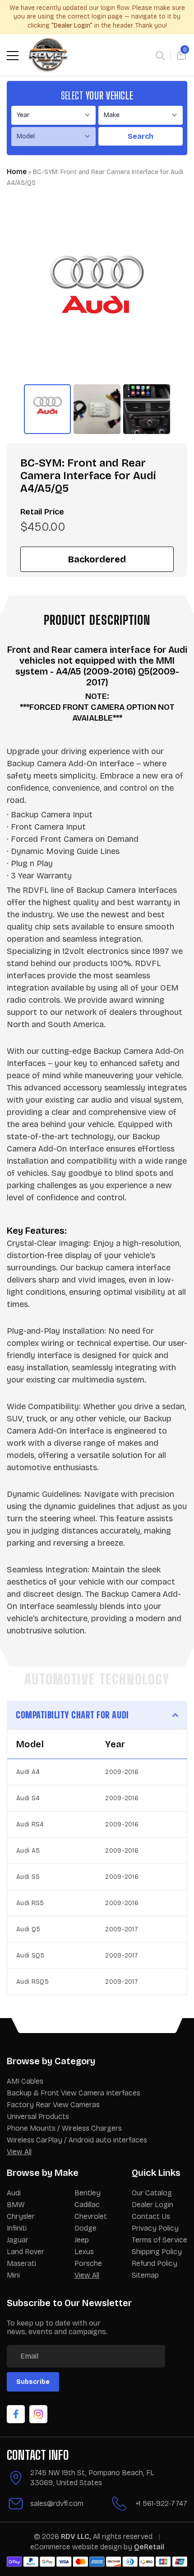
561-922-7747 (165, 2503)
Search (141, 136)
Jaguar (18, 2240)
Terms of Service (159, 2240)
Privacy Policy (155, 2228)
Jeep (82, 2240)
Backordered (97, 559)
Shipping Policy (157, 2252)
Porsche (88, 2263)
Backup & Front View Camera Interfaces (74, 2093)
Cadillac (87, 2205)
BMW (16, 2205)
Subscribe (33, 2382)
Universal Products (38, 2116)
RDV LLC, (76, 2536)
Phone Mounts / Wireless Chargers (64, 2128)
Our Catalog (152, 2193)
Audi (14, 2193)
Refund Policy (155, 2263)
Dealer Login (152, 2205)
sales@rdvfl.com (57, 2503)
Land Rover (25, 2252)
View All (19, 2152)
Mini (13, 2275)
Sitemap (145, 2275)
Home (17, 172)
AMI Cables (25, 2081)
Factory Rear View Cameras (53, 2105)
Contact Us (151, 2216)
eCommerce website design (77, 2547)
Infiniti (17, 2228)
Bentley (88, 2193)
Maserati (21, 2263)
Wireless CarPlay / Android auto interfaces (77, 2140)
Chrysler (21, 2216)
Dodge (85, 2228)
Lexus (84, 2252)
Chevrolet (91, 2216)
